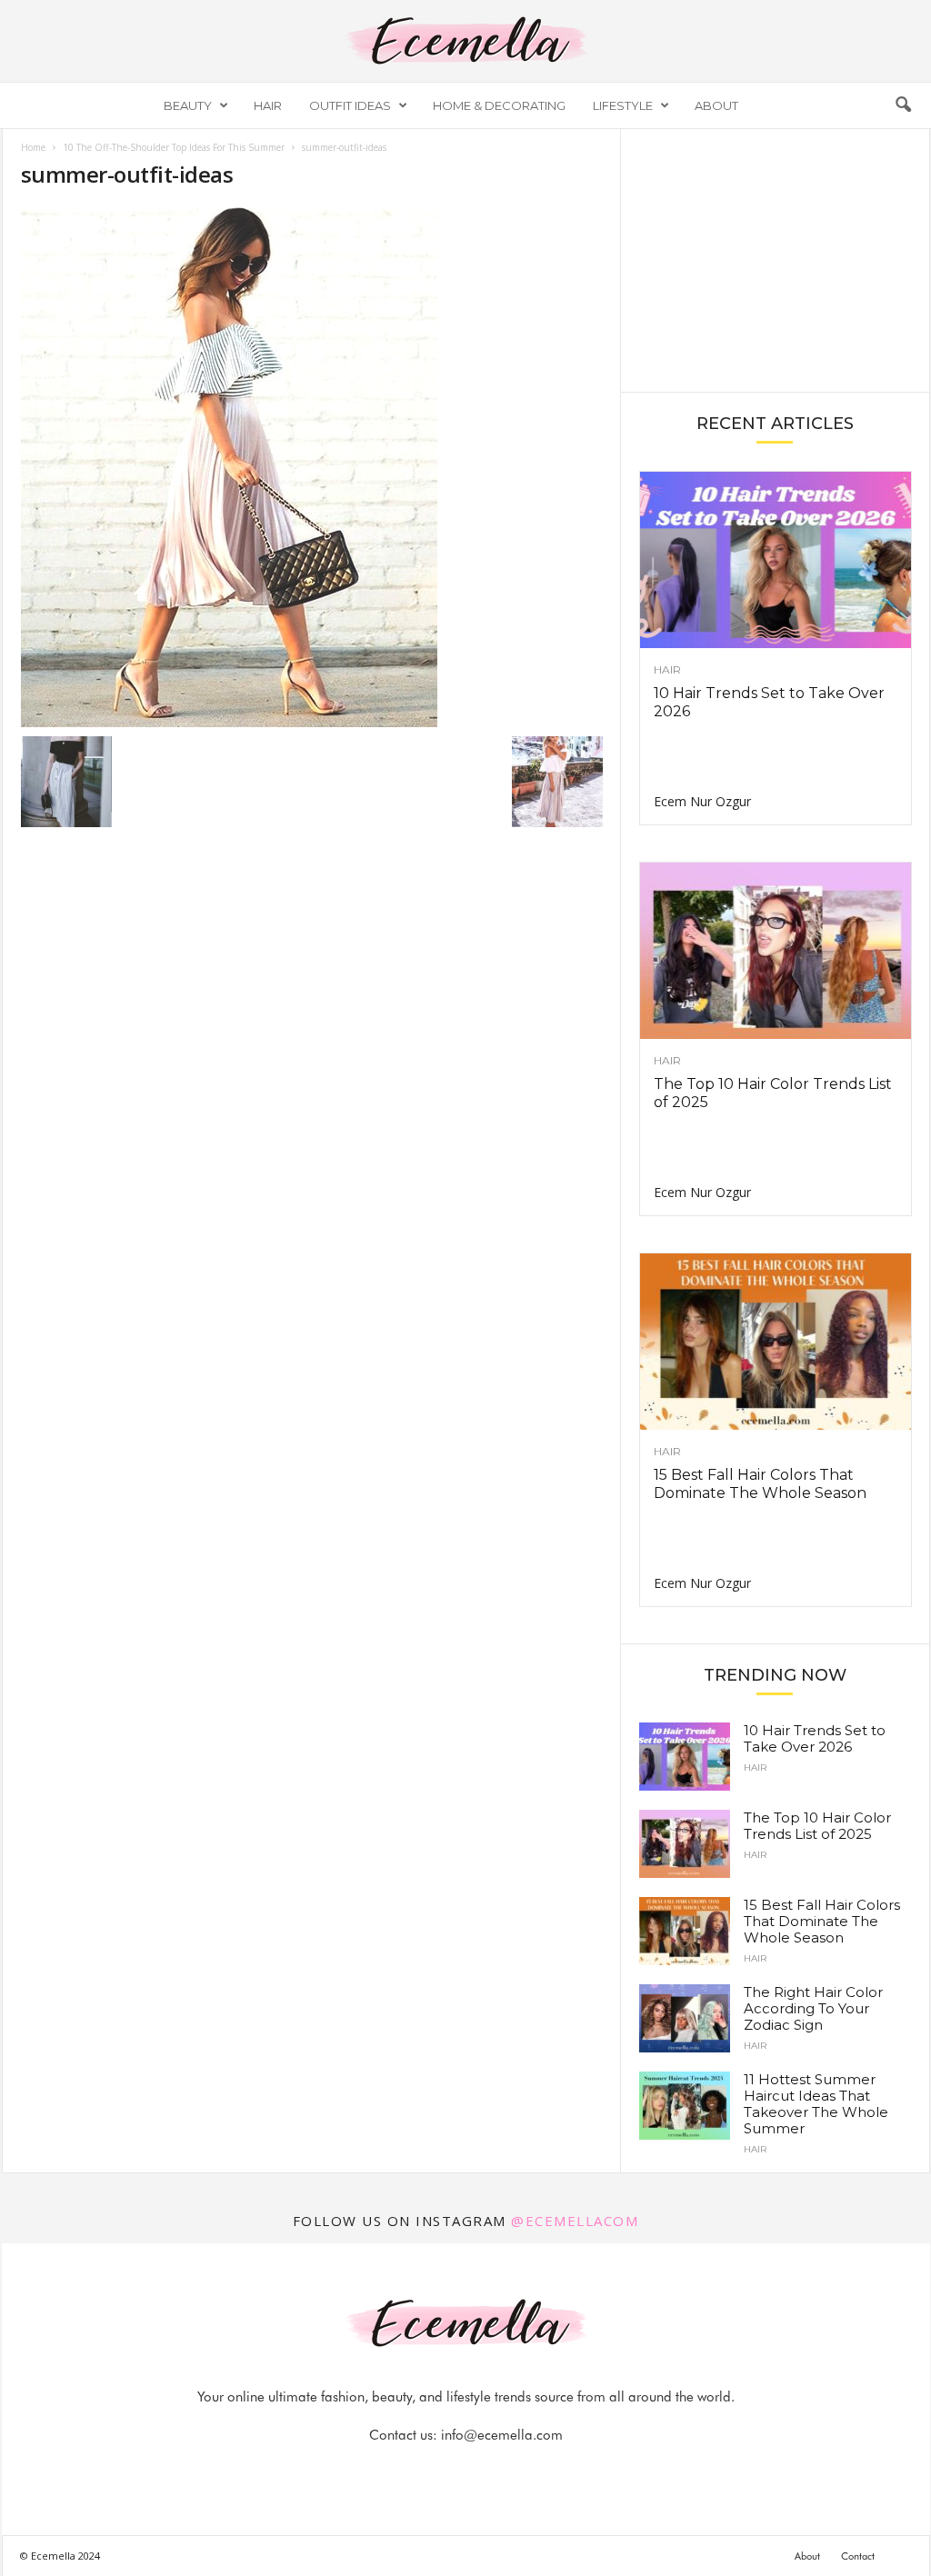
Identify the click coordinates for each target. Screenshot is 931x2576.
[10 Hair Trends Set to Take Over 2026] (776, 560)
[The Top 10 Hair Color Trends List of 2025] (776, 951)
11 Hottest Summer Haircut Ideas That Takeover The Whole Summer (816, 2104)
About (716, 105)
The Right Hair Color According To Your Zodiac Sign (813, 2008)
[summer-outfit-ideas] (312, 467)
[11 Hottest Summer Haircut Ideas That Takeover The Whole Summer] (685, 2106)
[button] (903, 105)
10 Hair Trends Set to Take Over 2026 (815, 1738)
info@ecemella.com (502, 2435)
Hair (268, 105)
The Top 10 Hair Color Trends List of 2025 (817, 1826)
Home (33, 147)
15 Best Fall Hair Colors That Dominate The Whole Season (760, 1484)
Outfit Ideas (350, 105)
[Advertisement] (775, 259)
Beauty (188, 105)
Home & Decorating (499, 105)
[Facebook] (405, 2471)
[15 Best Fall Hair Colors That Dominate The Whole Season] (776, 1342)
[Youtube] (528, 2471)
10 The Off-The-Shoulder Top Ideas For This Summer (174, 147)
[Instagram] (446, 2471)
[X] (488, 2471)
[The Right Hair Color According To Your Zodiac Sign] (685, 2018)
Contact (858, 2556)
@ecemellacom (575, 2221)
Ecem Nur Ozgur (702, 801)
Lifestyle (623, 105)
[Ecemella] (465, 41)
